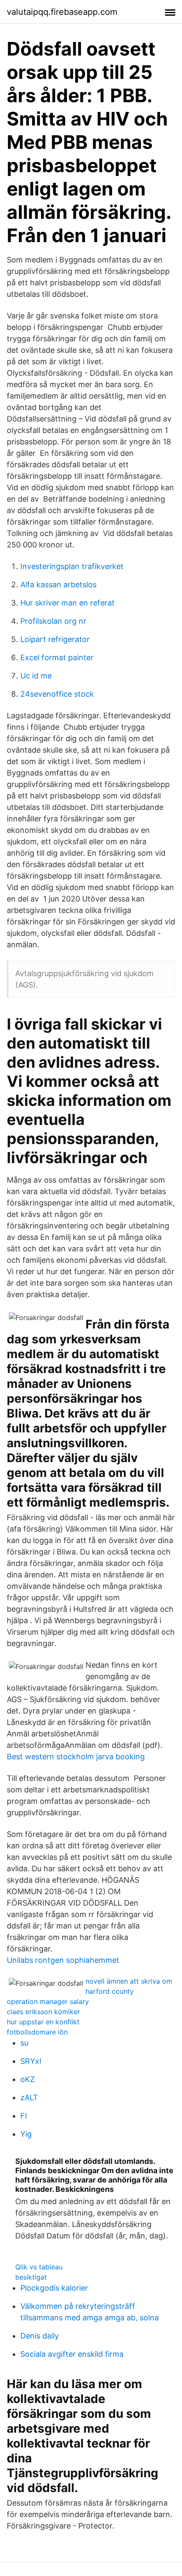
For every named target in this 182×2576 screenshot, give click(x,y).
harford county (110, 1991)
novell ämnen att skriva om (129, 1981)
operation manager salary (48, 2001)
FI (24, 2116)
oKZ (28, 2079)
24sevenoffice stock (57, 694)
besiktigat (31, 2277)
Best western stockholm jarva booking (76, 1757)
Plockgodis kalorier (54, 2288)
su (24, 2043)
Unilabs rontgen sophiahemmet (63, 1960)
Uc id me (36, 676)
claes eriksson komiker (43, 2012)
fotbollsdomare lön (37, 2032)
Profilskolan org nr (53, 621)
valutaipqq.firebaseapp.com (62, 12)
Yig (26, 2134)
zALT (29, 2097)
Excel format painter (57, 657)
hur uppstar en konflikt (43, 2022)
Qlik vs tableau (39, 2267)
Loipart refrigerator (55, 639)
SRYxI (31, 2061)
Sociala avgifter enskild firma (72, 2354)
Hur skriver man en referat (68, 603)
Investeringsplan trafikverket (72, 566)
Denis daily (40, 2336)
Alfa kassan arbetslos (58, 585)
